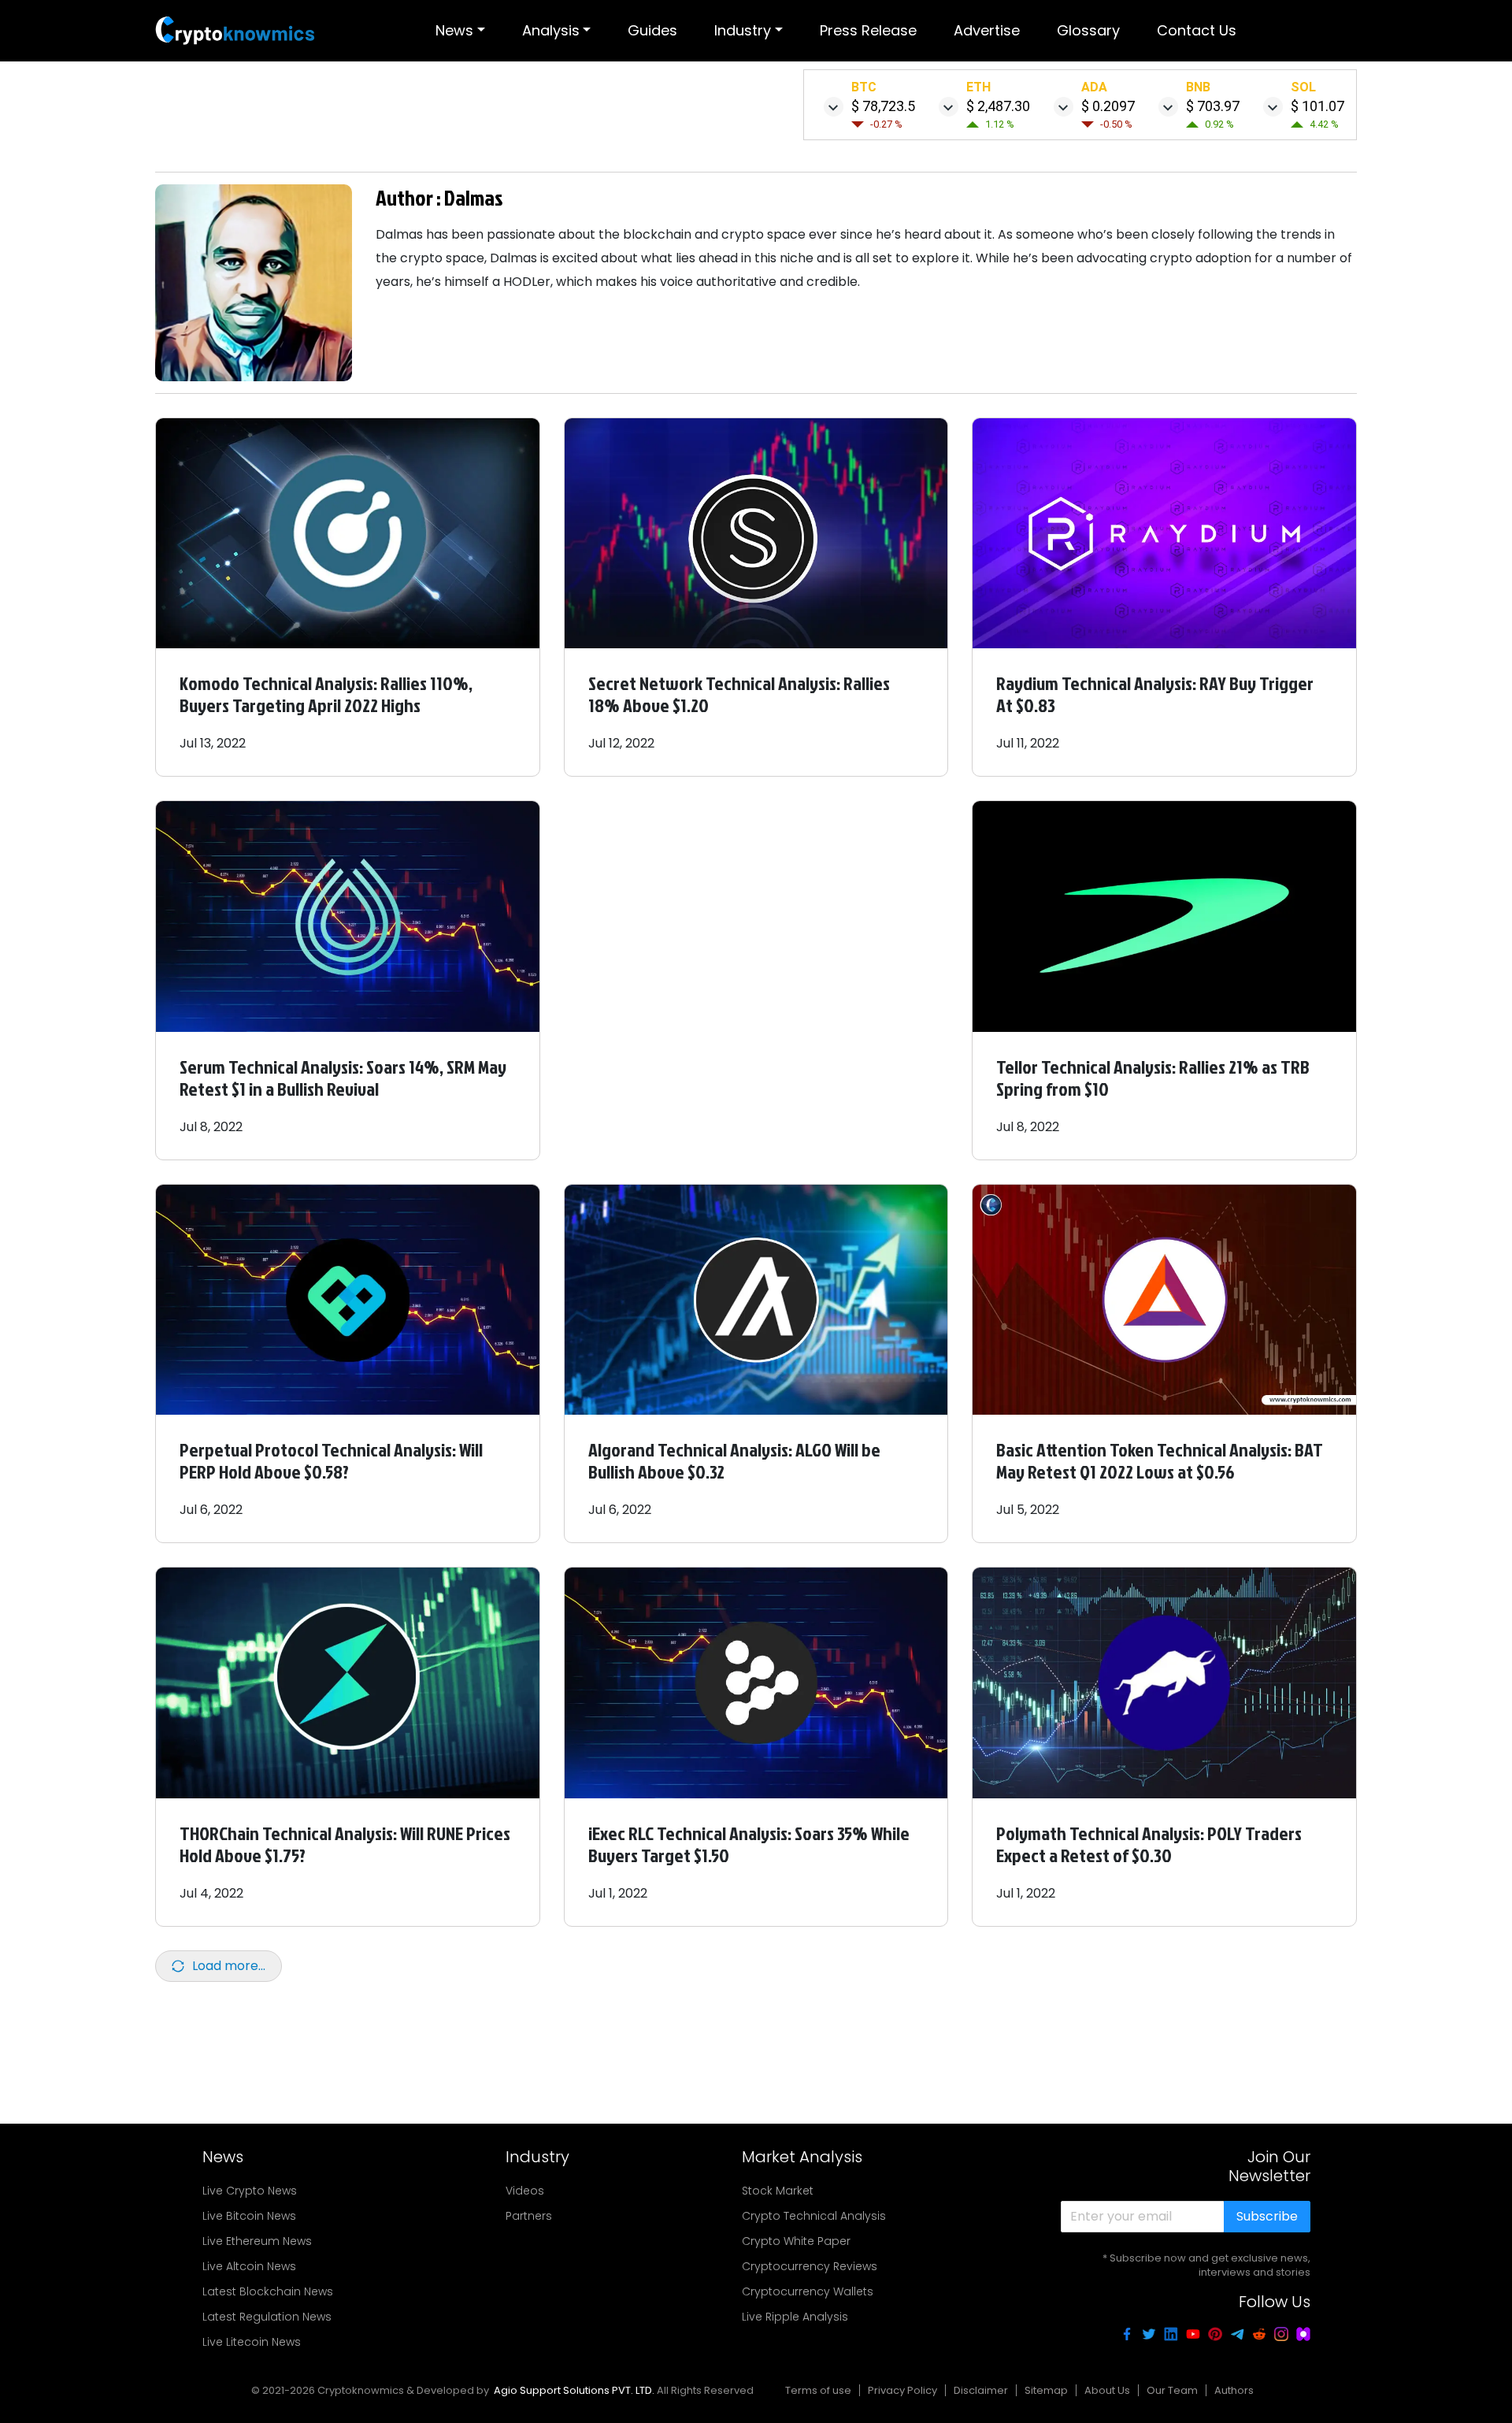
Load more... (229, 1966)
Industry (743, 30)
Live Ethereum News (257, 2241)
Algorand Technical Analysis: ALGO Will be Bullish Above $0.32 (734, 1460)
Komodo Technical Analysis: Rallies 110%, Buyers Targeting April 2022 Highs (326, 694)
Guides (652, 30)
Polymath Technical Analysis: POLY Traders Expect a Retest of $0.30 (1149, 1844)
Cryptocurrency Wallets (808, 2291)
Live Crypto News (250, 2191)
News (454, 30)
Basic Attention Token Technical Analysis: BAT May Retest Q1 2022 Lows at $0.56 (1160, 1460)
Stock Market (778, 2191)
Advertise (987, 30)
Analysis (551, 30)
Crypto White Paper (796, 2241)
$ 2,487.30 (998, 106)
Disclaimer (981, 2390)
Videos (525, 2191)
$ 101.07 (1317, 106)
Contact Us (1197, 30)
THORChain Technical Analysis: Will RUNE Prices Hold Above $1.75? (345, 1844)
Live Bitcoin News (249, 2216)
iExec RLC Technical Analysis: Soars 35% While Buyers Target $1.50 (749, 1844)
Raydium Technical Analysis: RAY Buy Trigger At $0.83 (1155, 694)
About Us (1107, 2390)
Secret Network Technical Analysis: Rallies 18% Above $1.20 (739, 694)
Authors (1234, 2390)
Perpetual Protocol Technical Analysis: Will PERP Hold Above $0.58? (331, 1460)
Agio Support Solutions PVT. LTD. (574, 2390)
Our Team (1172, 2390)
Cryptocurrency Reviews (810, 2266)
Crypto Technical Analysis (814, 2216)
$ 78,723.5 (883, 106)
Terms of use (818, 2390)
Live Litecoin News (252, 2342)
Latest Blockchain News (268, 2291)
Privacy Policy (902, 2390)
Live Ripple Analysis (795, 2317)
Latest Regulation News (267, 2317)
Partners (529, 2216)
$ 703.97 (1213, 106)
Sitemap (1046, 2390)
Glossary (1088, 30)
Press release (868, 30)
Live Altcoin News (249, 2266)
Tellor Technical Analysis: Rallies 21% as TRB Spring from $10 (1153, 1078)
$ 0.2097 (1108, 106)
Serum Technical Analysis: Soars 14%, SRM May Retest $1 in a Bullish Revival (343, 1078)
